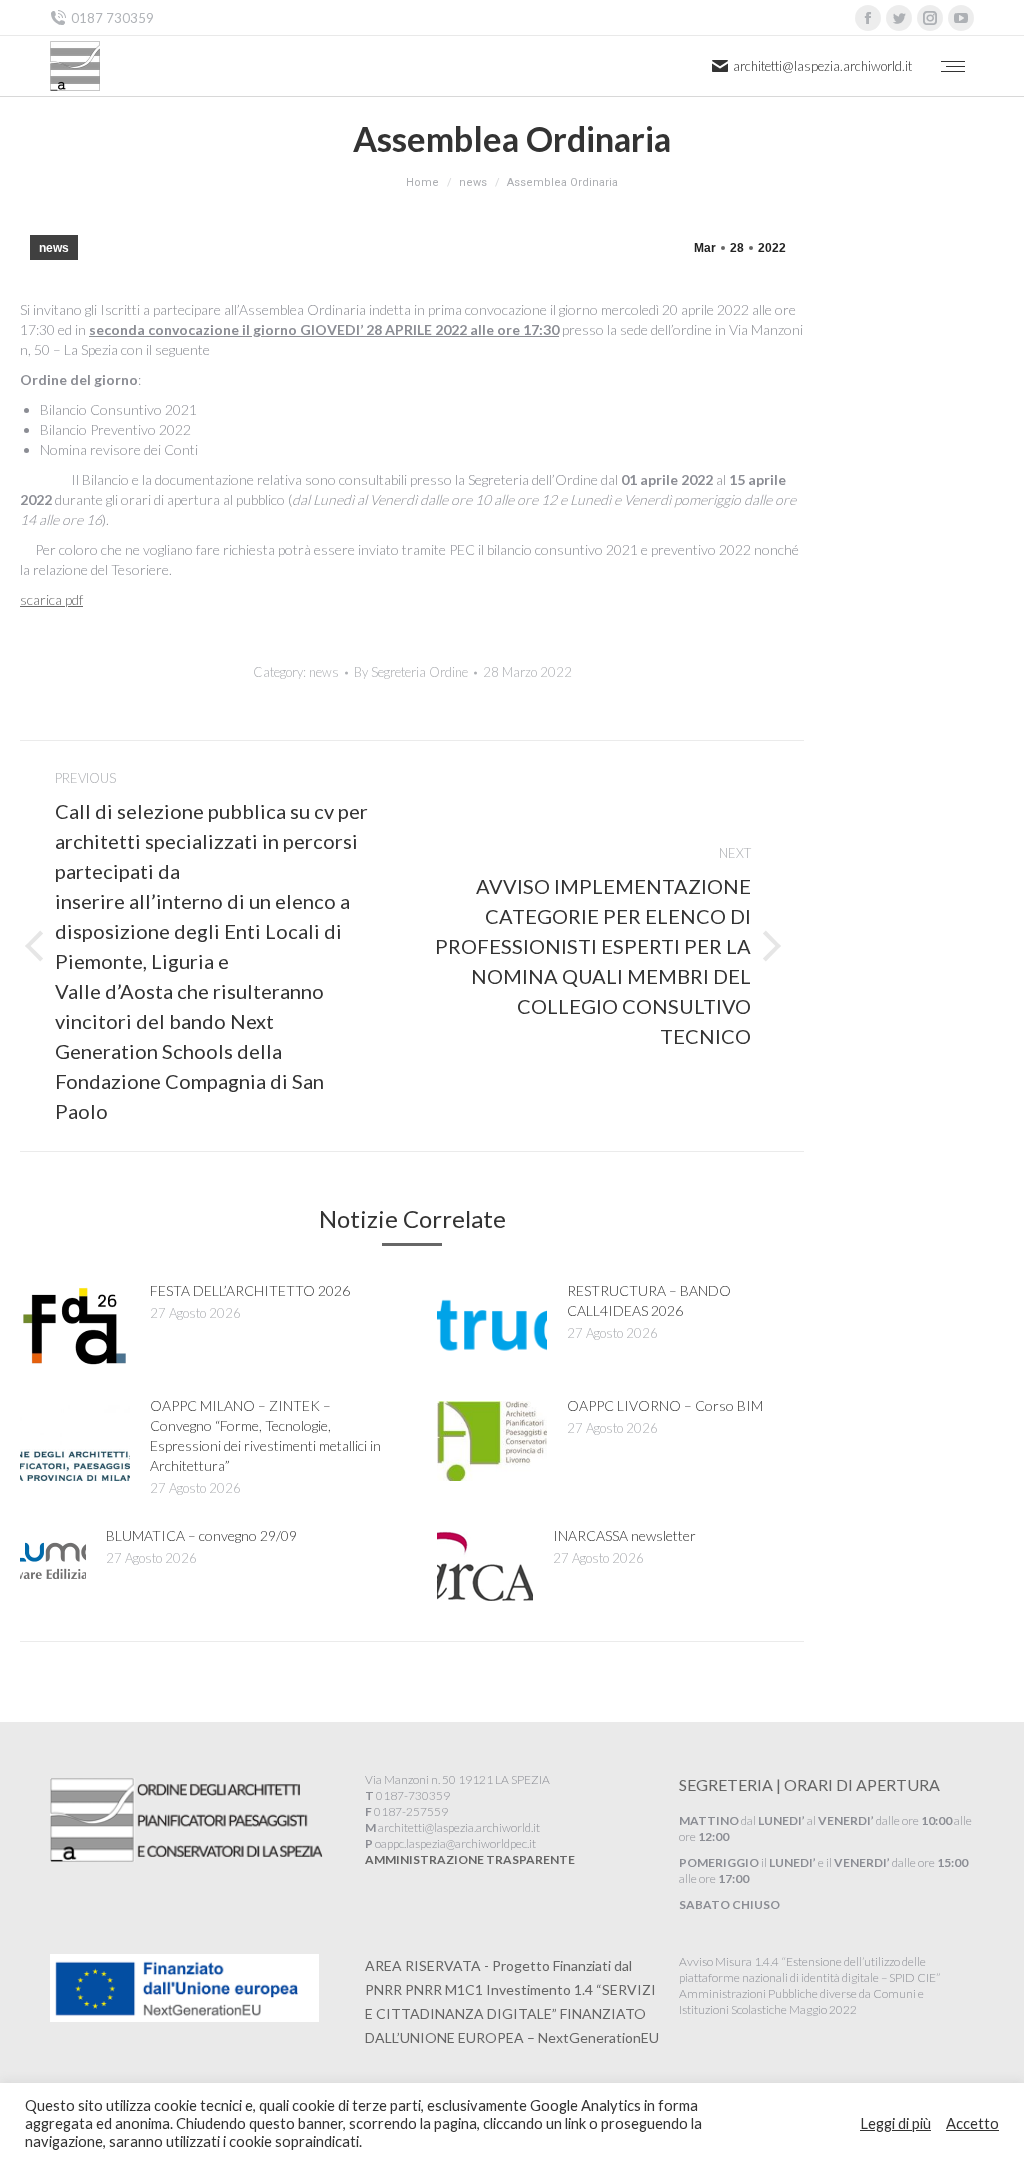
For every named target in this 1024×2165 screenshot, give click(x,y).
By (411, 672)
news (54, 248)
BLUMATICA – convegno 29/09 (201, 1535)
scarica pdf (51, 599)
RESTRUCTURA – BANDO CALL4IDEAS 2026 (649, 1300)
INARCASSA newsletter (624, 1535)
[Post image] (75, 1326)
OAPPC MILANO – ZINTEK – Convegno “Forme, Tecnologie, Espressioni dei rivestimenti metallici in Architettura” (265, 1435)
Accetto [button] (972, 2123)
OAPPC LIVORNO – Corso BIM (665, 1405)
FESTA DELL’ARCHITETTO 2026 (250, 1290)
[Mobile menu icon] (953, 66)
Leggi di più (895, 2123)
